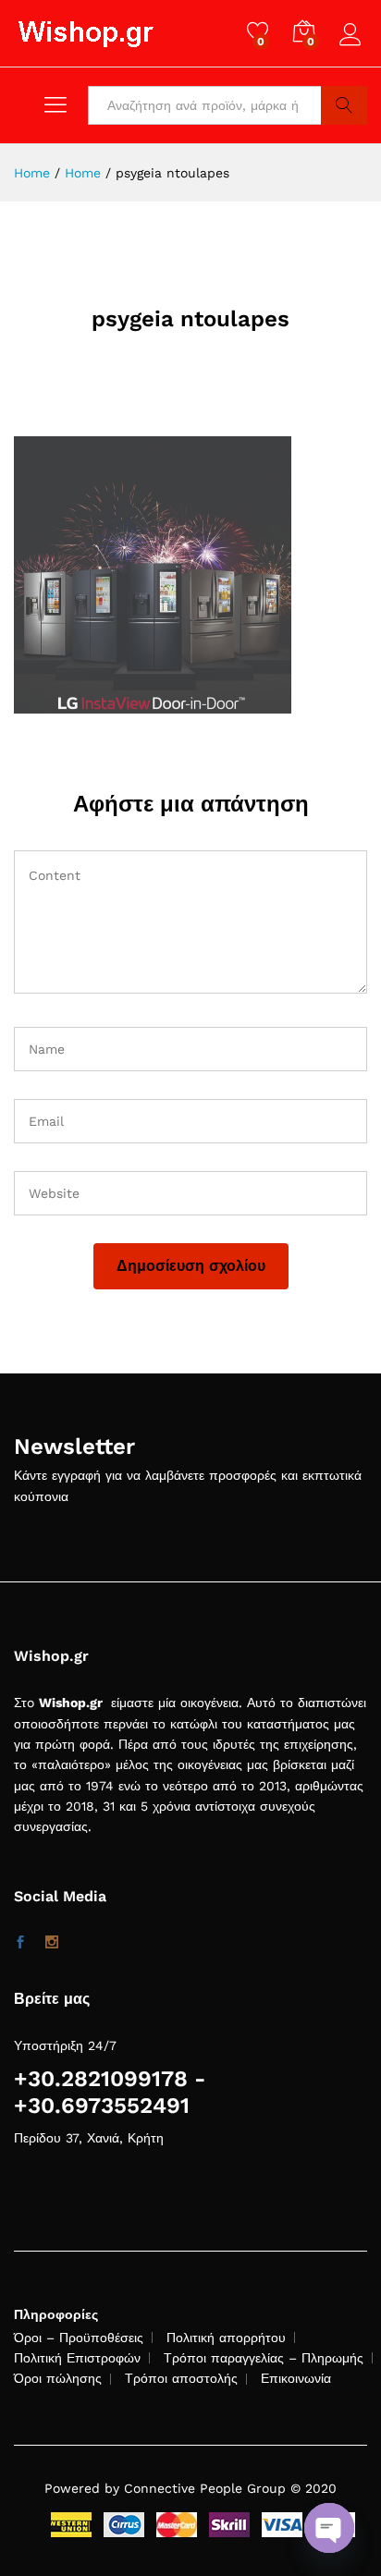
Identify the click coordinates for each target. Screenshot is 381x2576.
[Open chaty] (329, 2528)
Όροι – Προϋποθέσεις (79, 2338)
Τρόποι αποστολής (181, 2378)
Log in (353, 46)
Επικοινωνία (296, 2378)
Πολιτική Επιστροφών (77, 2358)
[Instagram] (52, 1943)
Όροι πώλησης (58, 2378)
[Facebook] (20, 1943)
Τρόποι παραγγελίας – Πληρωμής (264, 2358)
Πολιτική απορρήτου (226, 2338)
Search (344, 105)
